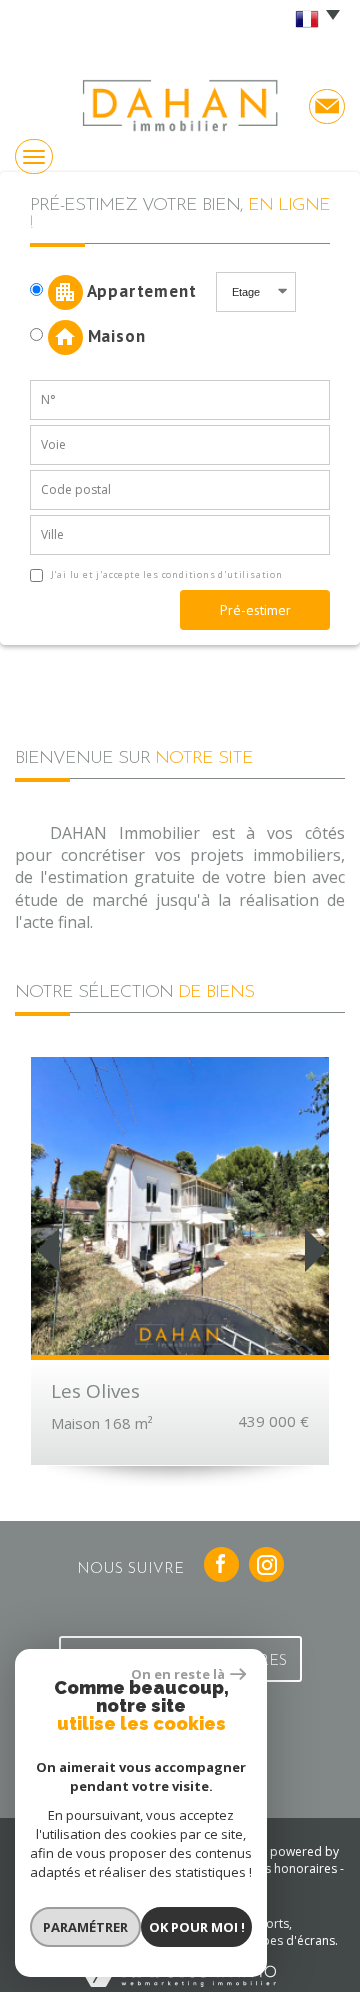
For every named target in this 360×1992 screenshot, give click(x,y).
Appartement (147, 290)
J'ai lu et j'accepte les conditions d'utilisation (165, 574)
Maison (114, 335)
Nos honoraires (292, 1868)
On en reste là (178, 1674)
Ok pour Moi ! (197, 1927)
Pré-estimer (255, 610)
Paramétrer (85, 1927)
